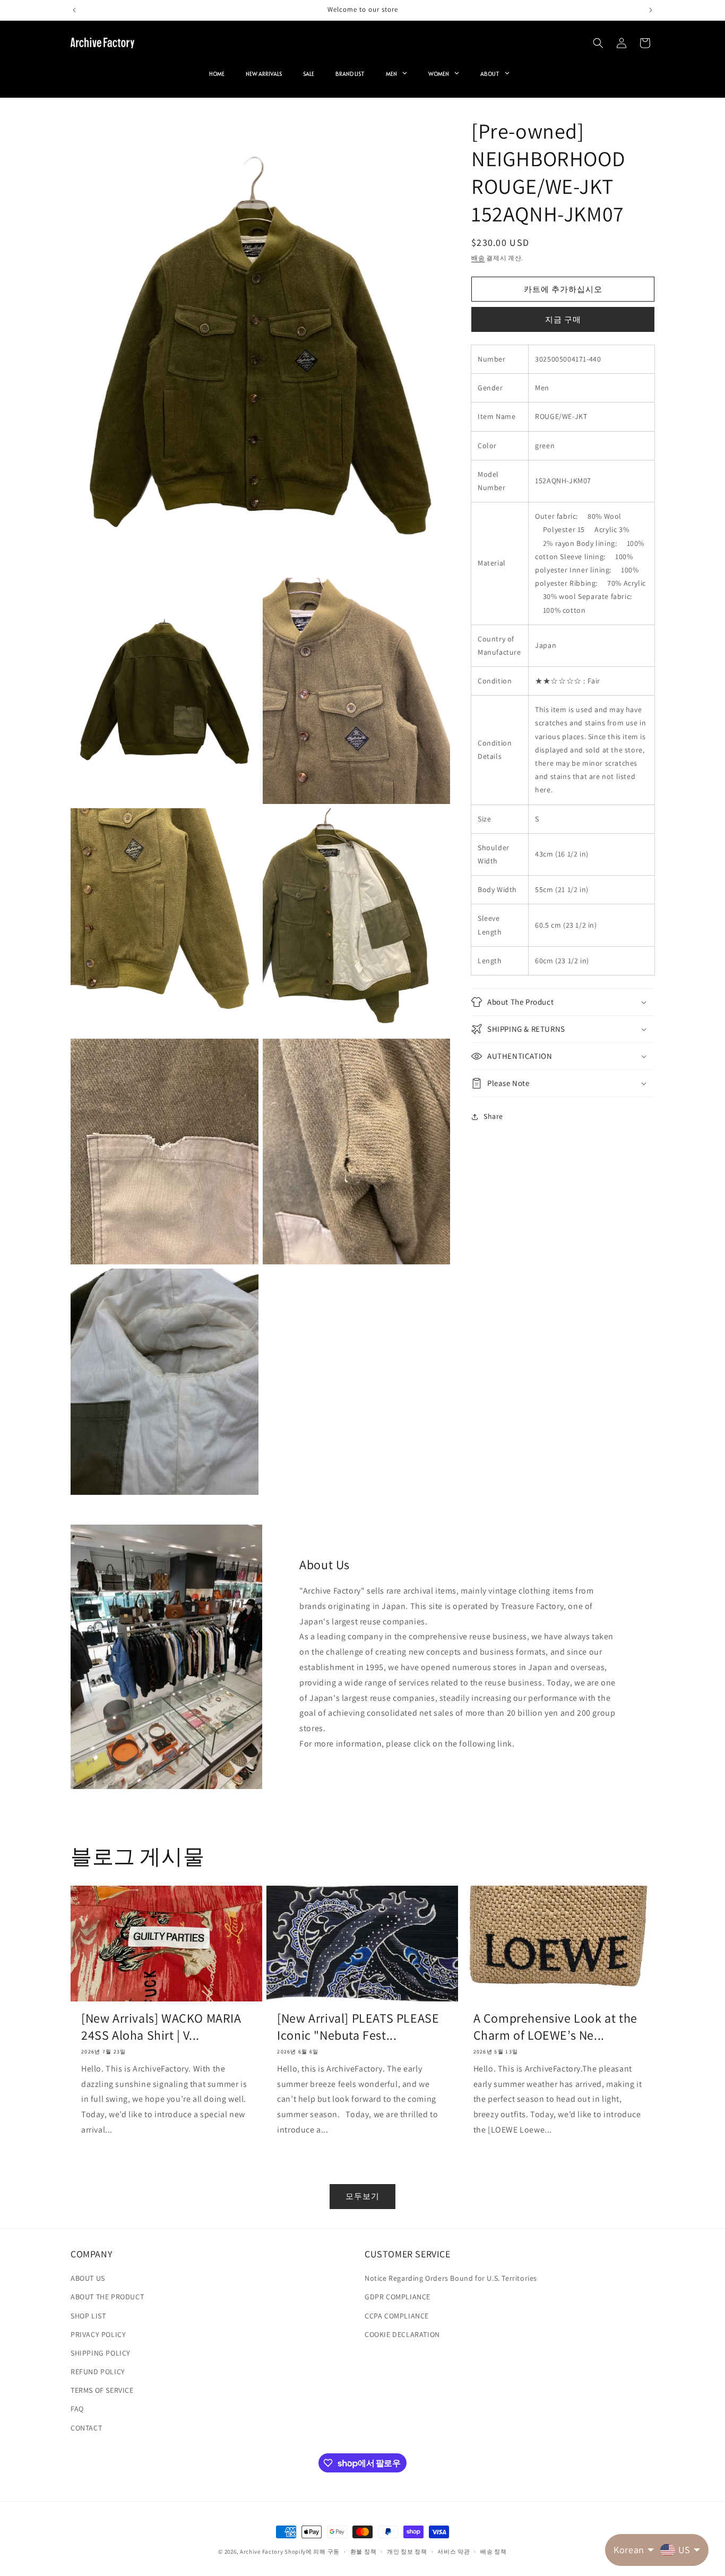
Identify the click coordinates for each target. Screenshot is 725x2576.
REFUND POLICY (98, 2372)
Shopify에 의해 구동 (312, 2552)
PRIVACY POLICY (98, 2334)
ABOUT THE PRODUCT (107, 2297)
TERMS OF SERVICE (102, 2390)
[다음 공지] (651, 10)
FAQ (77, 2409)
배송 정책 (494, 2552)
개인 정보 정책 (407, 2552)
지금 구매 (563, 319)
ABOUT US (88, 2278)
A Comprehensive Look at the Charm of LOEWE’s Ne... (555, 2026)
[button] (598, 43)
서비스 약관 (454, 2552)
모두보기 (362, 2196)
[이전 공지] (74, 10)
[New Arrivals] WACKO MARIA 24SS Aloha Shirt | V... (161, 2026)
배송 (478, 258)
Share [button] (493, 1116)
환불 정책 (364, 2552)
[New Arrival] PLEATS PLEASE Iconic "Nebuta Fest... (358, 2026)
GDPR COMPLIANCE (398, 2297)
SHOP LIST (88, 2316)
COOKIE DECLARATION (402, 2334)
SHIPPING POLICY (101, 2353)
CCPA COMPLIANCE (397, 2316)
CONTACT (86, 2428)
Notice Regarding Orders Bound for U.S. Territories (451, 2278)
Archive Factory (262, 2552)
